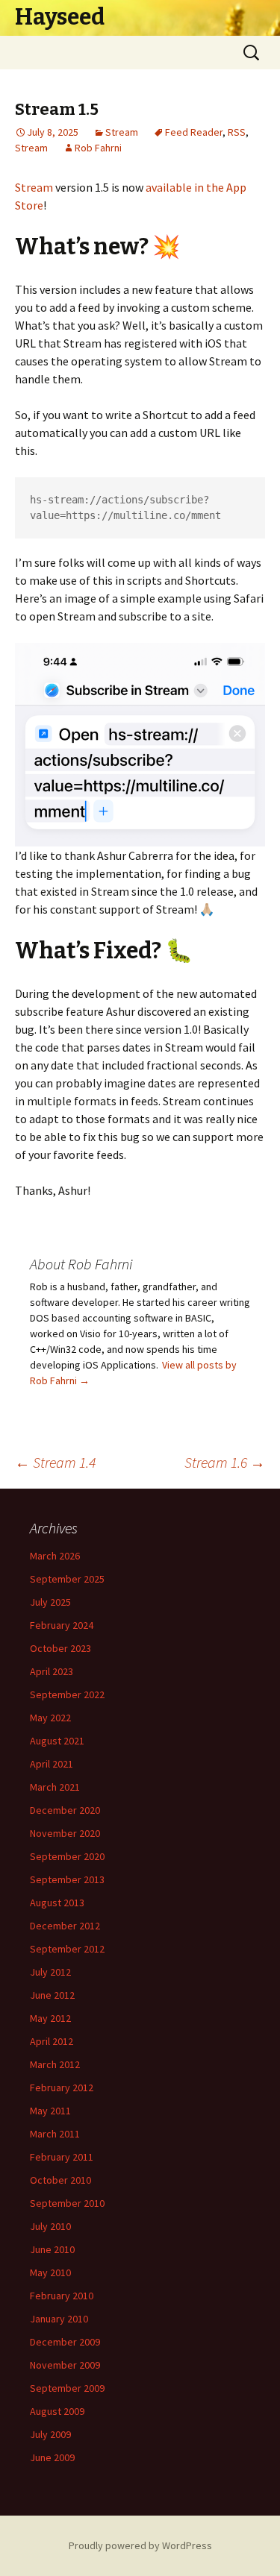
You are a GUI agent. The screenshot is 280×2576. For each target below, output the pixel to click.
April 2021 (52, 1764)
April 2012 (52, 2041)
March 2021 (55, 1787)
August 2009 (57, 2411)
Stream (122, 132)
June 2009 (52, 2457)
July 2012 (50, 1972)
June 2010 (52, 2249)
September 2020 (67, 1856)
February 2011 (62, 2157)
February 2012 (62, 2087)
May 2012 (50, 2018)
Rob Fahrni (98, 148)
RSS (237, 132)
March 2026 (55, 1556)
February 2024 (62, 1625)
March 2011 (55, 2134)
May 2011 (50, 2111)
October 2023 (60, 1648)
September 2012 (67, 1949)
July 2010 (50, 2226)
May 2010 (50, 2272)
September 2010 (67, 2203)
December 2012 (65, 1926)
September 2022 (67, 1694)
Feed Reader (194, 132)
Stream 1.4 (55, 1462)
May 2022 (50, 1718)
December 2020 (65, 1810)
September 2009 (67, 2388)
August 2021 (57, 1741)
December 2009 (65, 2342)
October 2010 (60, 2180)
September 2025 (67, 1579)
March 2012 (55, 2064)
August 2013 (57, 1903)
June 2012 (52, 1995)
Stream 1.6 (225, 1462)
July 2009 (50, 2434)
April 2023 (52, 1671)
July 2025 (50, 1602)
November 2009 (65, 2365)
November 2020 (65, 1833)
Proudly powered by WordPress (140, 2545)
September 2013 (67, 1879)
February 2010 (62, 2296)
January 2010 (59, 2319)
